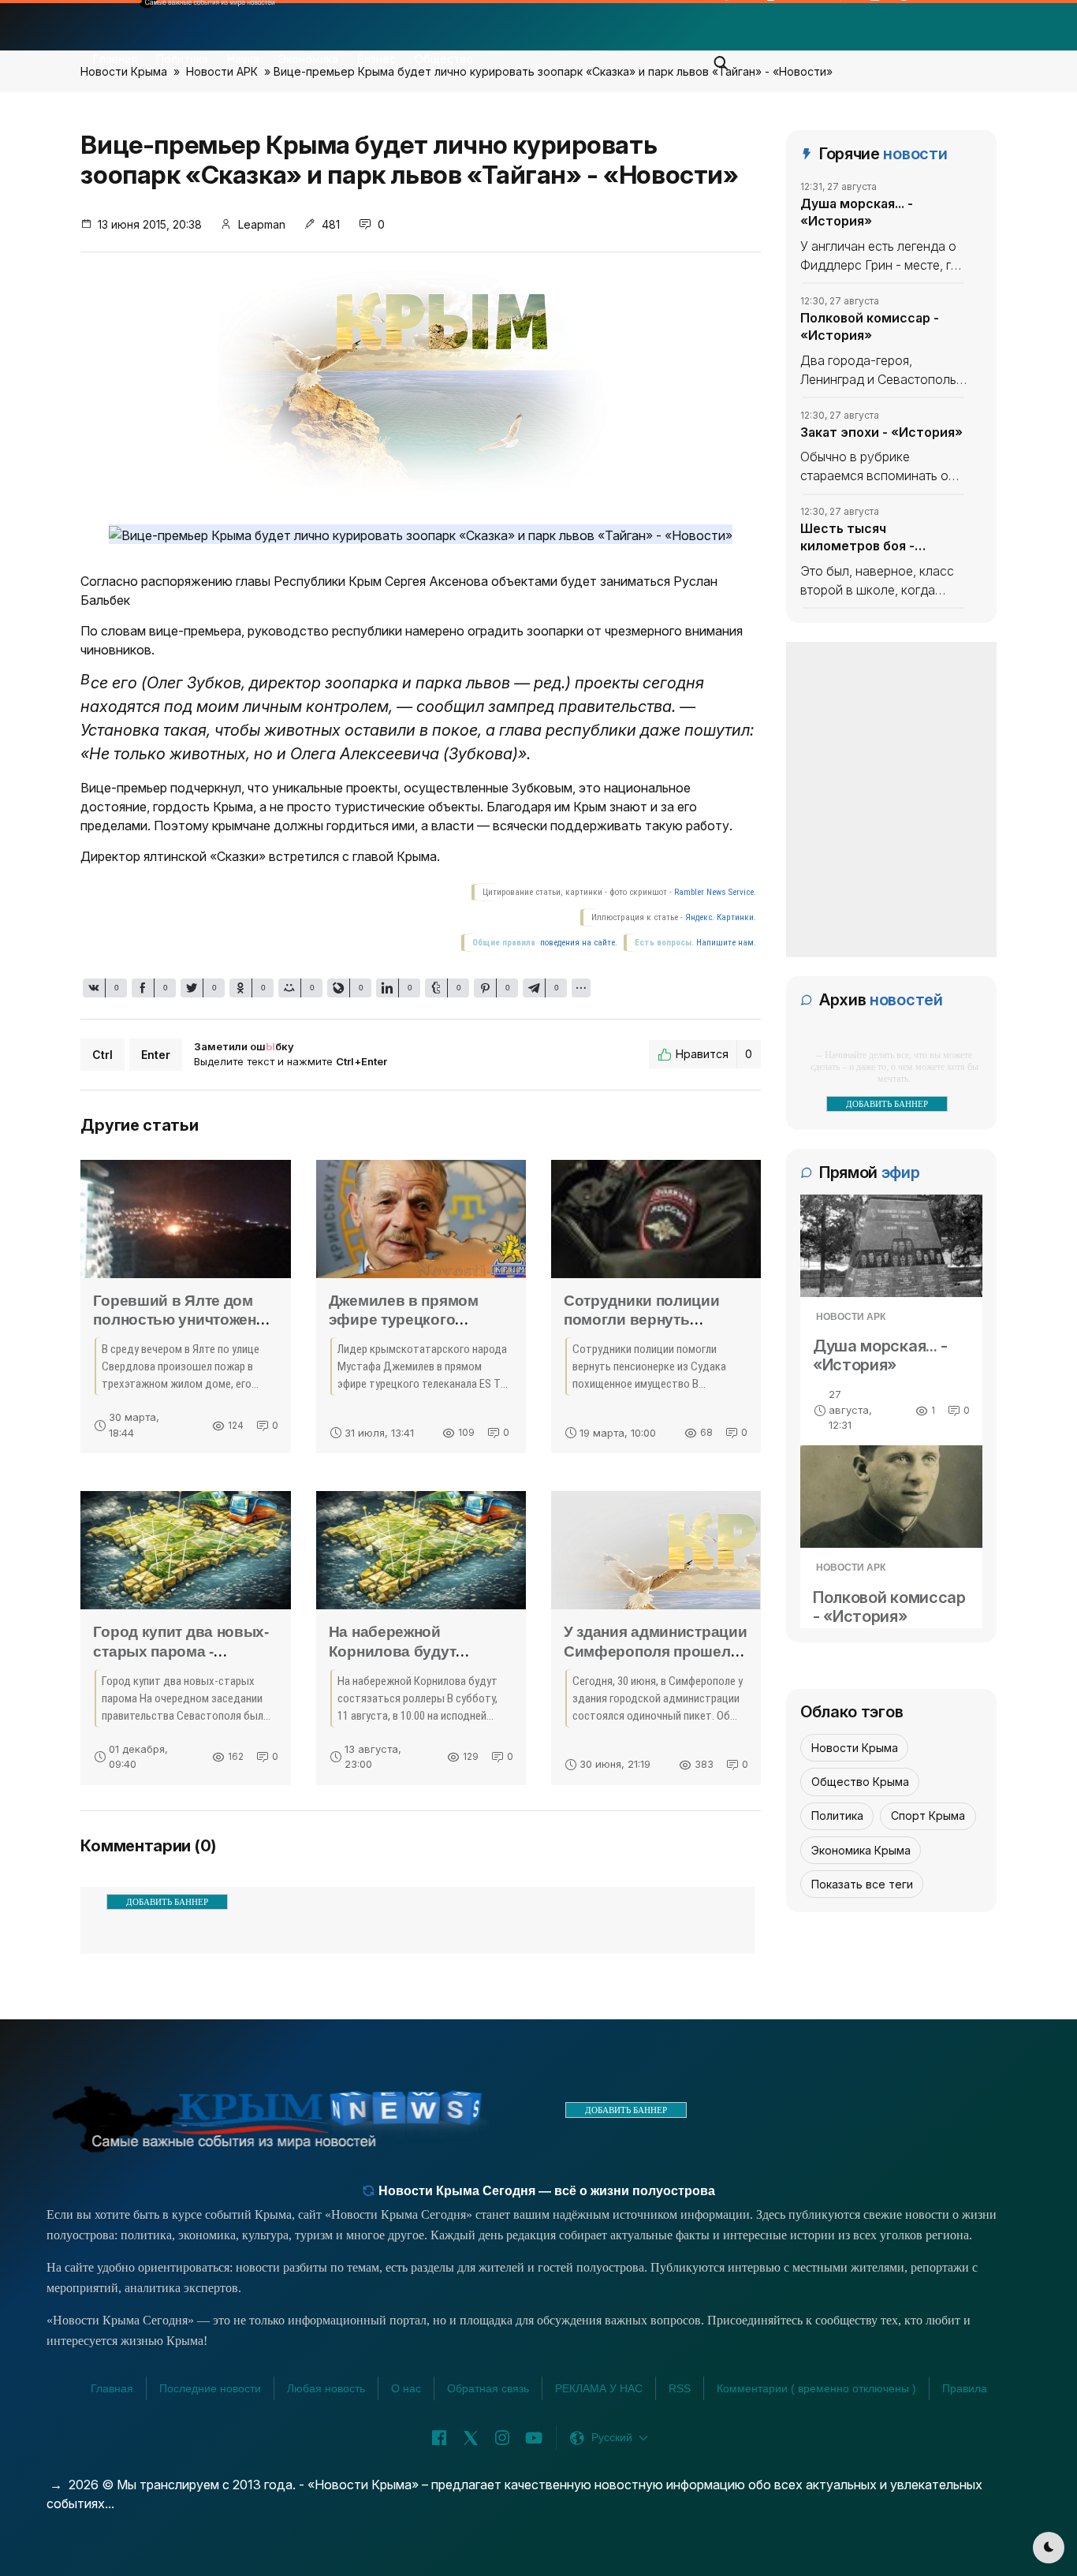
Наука (243, 59)
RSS (680, 2388)
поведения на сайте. (578, 943)
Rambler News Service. (715, 892)
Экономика (308, 59)
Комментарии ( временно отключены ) (816, 2388)
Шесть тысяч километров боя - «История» (857, 538)
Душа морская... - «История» (857, 212)
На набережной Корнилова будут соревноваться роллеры (421, 1651)
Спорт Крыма (928, 1816)
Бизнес (376, 59)
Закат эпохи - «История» (881, 431)
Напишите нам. (726, 943)
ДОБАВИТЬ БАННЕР (167, 1902)
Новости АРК (851, 1317)
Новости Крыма (855, 1748)
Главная (115, 59)
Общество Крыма (860, 1782)
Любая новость (326, 2388)
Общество (444, 59)
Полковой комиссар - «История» (870, 326)
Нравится (714, 1054)
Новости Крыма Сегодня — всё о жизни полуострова (545, 2191)
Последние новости (210, 2388)
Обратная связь (488, 2388)
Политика (182, 59)
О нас (406, 2388)
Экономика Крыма (861, 1850)
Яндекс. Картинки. (721, 917)
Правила (965, 2388)
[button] (721, 58)
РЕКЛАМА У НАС (599, 2388)
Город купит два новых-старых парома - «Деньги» (181, 1651)
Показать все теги (862, 1884)
